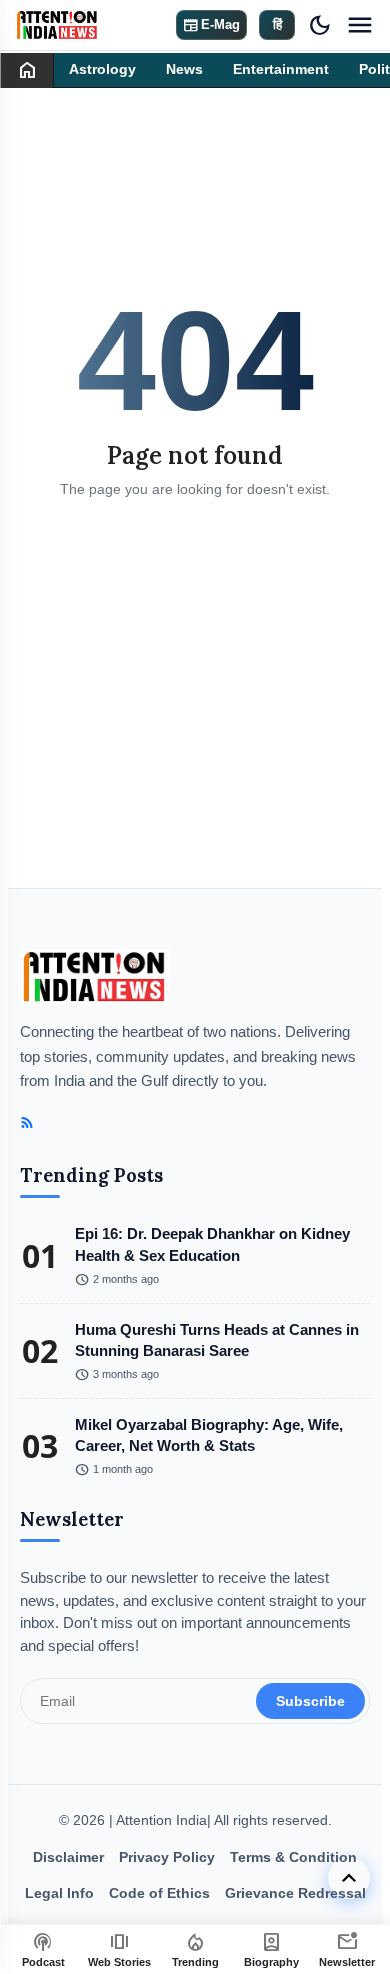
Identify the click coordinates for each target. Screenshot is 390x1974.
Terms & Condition (293, 1857)
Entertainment (281, 69)
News (184, 69)
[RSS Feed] (27, 1123)
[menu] (360, 25)
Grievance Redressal (295, 1893)
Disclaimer (68, 1857)
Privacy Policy (167, 1857)
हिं (277, 24)
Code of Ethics (159, 1893)
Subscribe (310, 1701)
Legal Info (59, 1893)
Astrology (102, 69)
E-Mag (211, 25)
